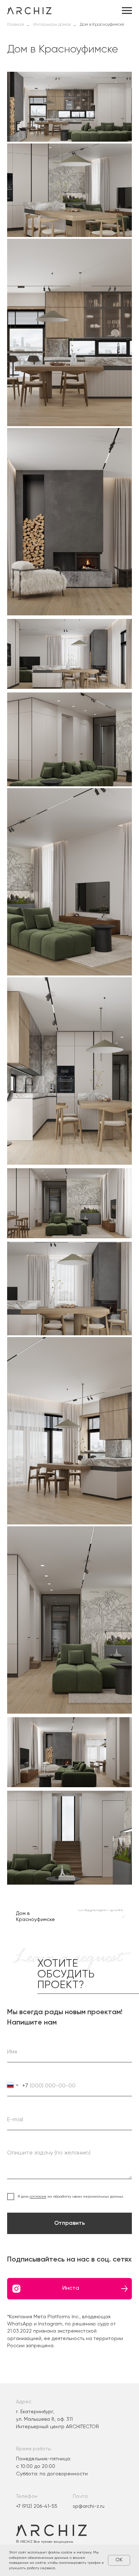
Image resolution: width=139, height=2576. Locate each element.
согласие (38, 2196)
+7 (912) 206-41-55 (37, 2506)
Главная (16, 25)
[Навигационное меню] (127, 11)
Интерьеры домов (52, 25)
